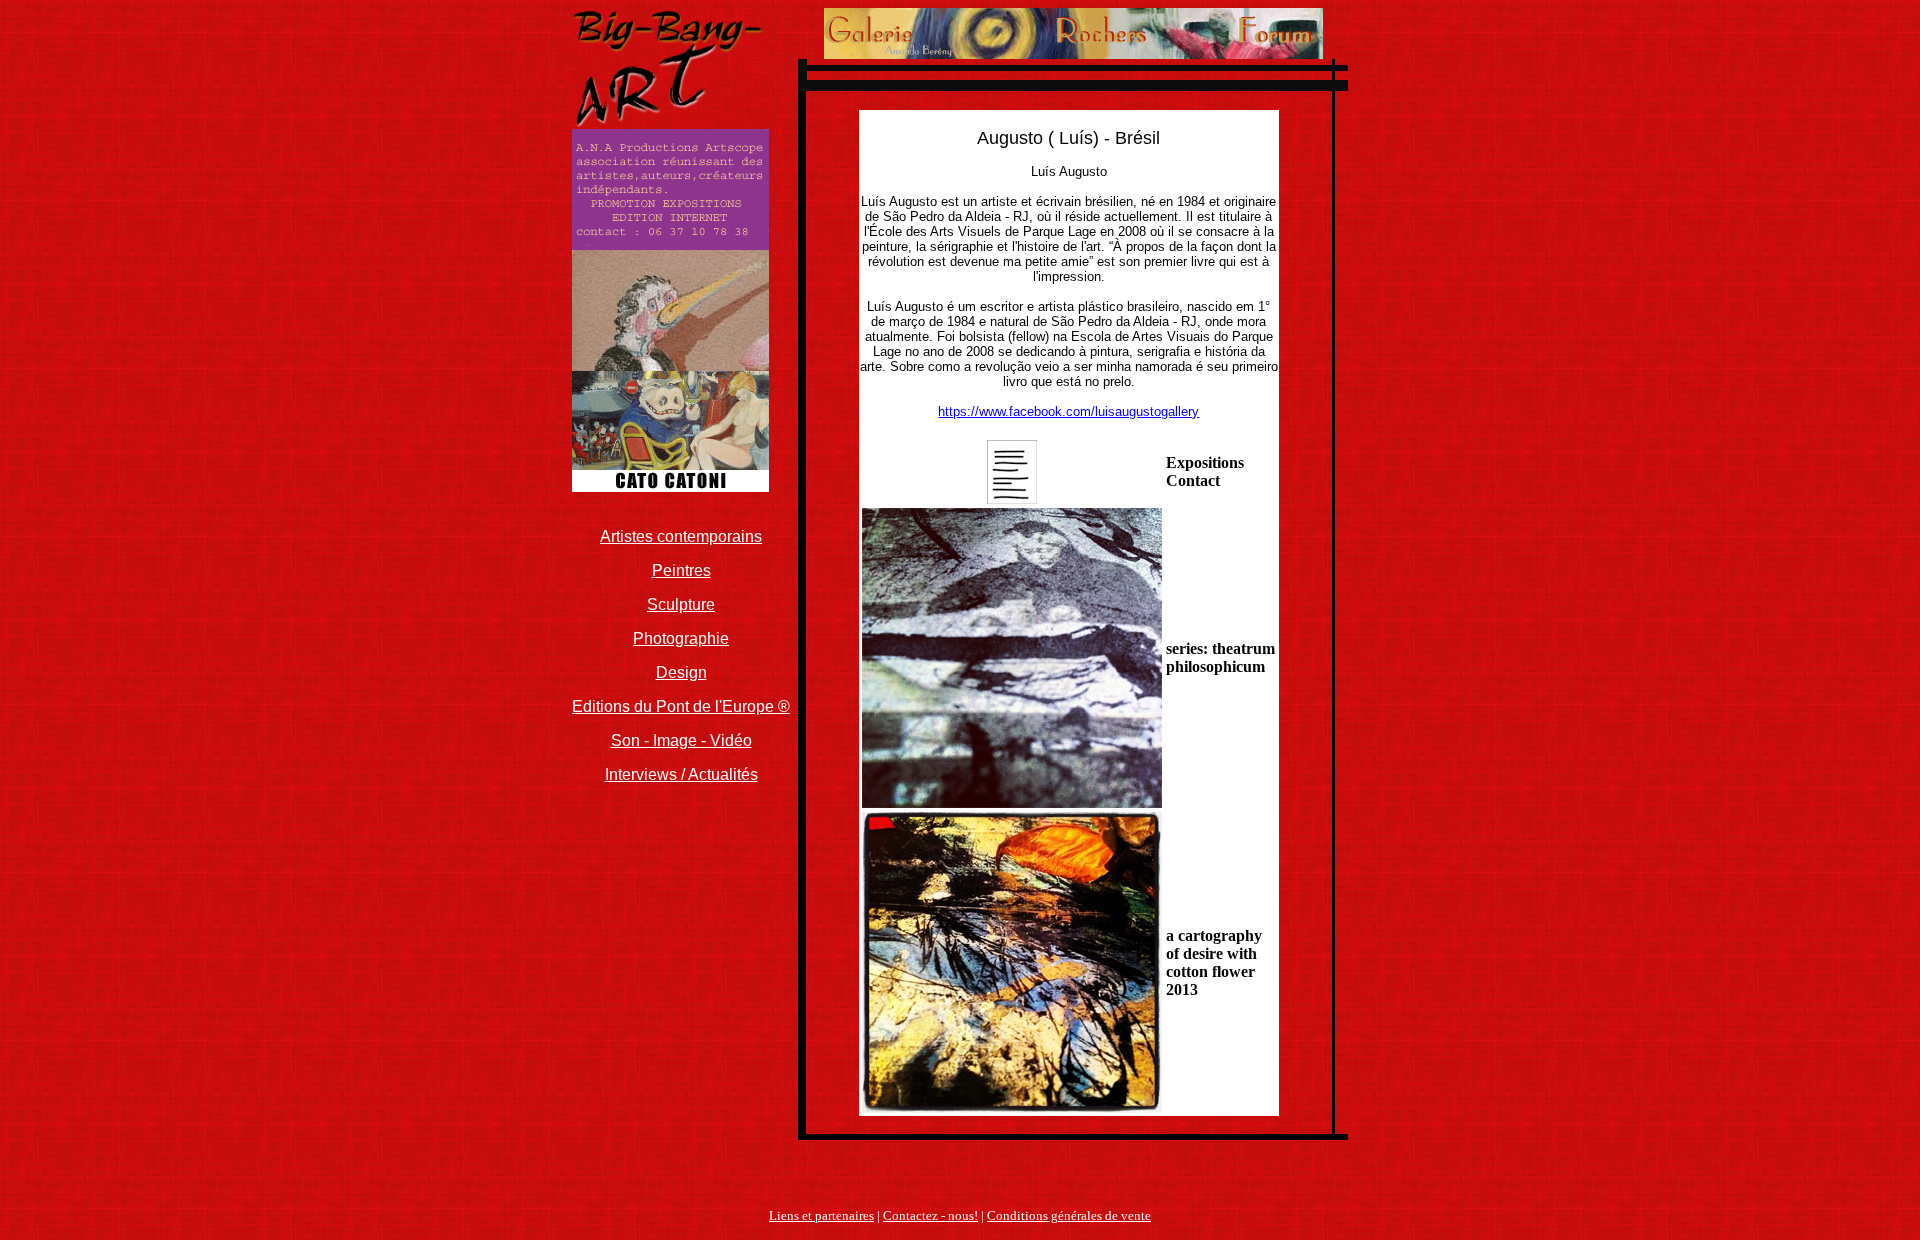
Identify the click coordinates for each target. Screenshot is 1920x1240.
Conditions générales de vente (1069, 1215)
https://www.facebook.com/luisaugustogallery (1068, 411)
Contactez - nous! (930, 1215)
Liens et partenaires (821, 1215)
